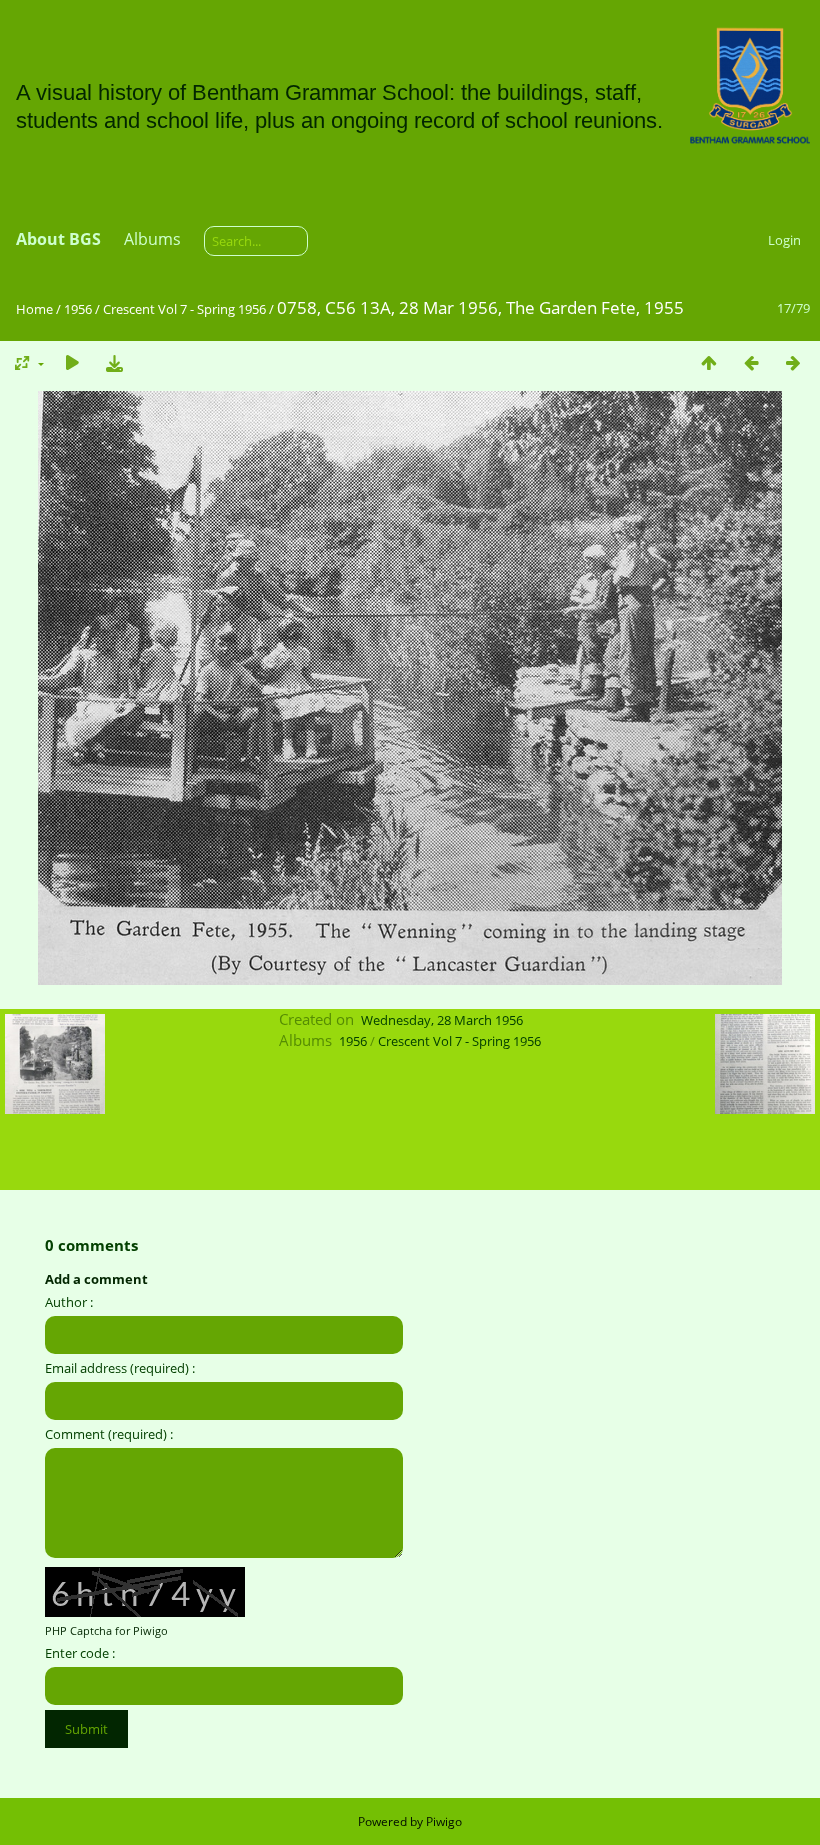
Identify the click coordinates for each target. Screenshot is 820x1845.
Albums (152, 239)
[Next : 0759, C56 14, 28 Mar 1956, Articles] (793, 362)
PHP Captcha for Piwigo (106, 1630)
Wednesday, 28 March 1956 (442, 1020)
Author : (69, 1302)
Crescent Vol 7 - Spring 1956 (184, 309)
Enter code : (80, 1653)
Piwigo (444, 1821)
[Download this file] (114, 362)
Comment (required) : (109, 1434)
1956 (78, 309)
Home (34, 309)
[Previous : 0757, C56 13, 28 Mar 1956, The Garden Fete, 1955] (751, 362)
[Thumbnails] (709, 362)
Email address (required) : (120, 1368)
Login (784, 240)
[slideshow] (72, 362)
